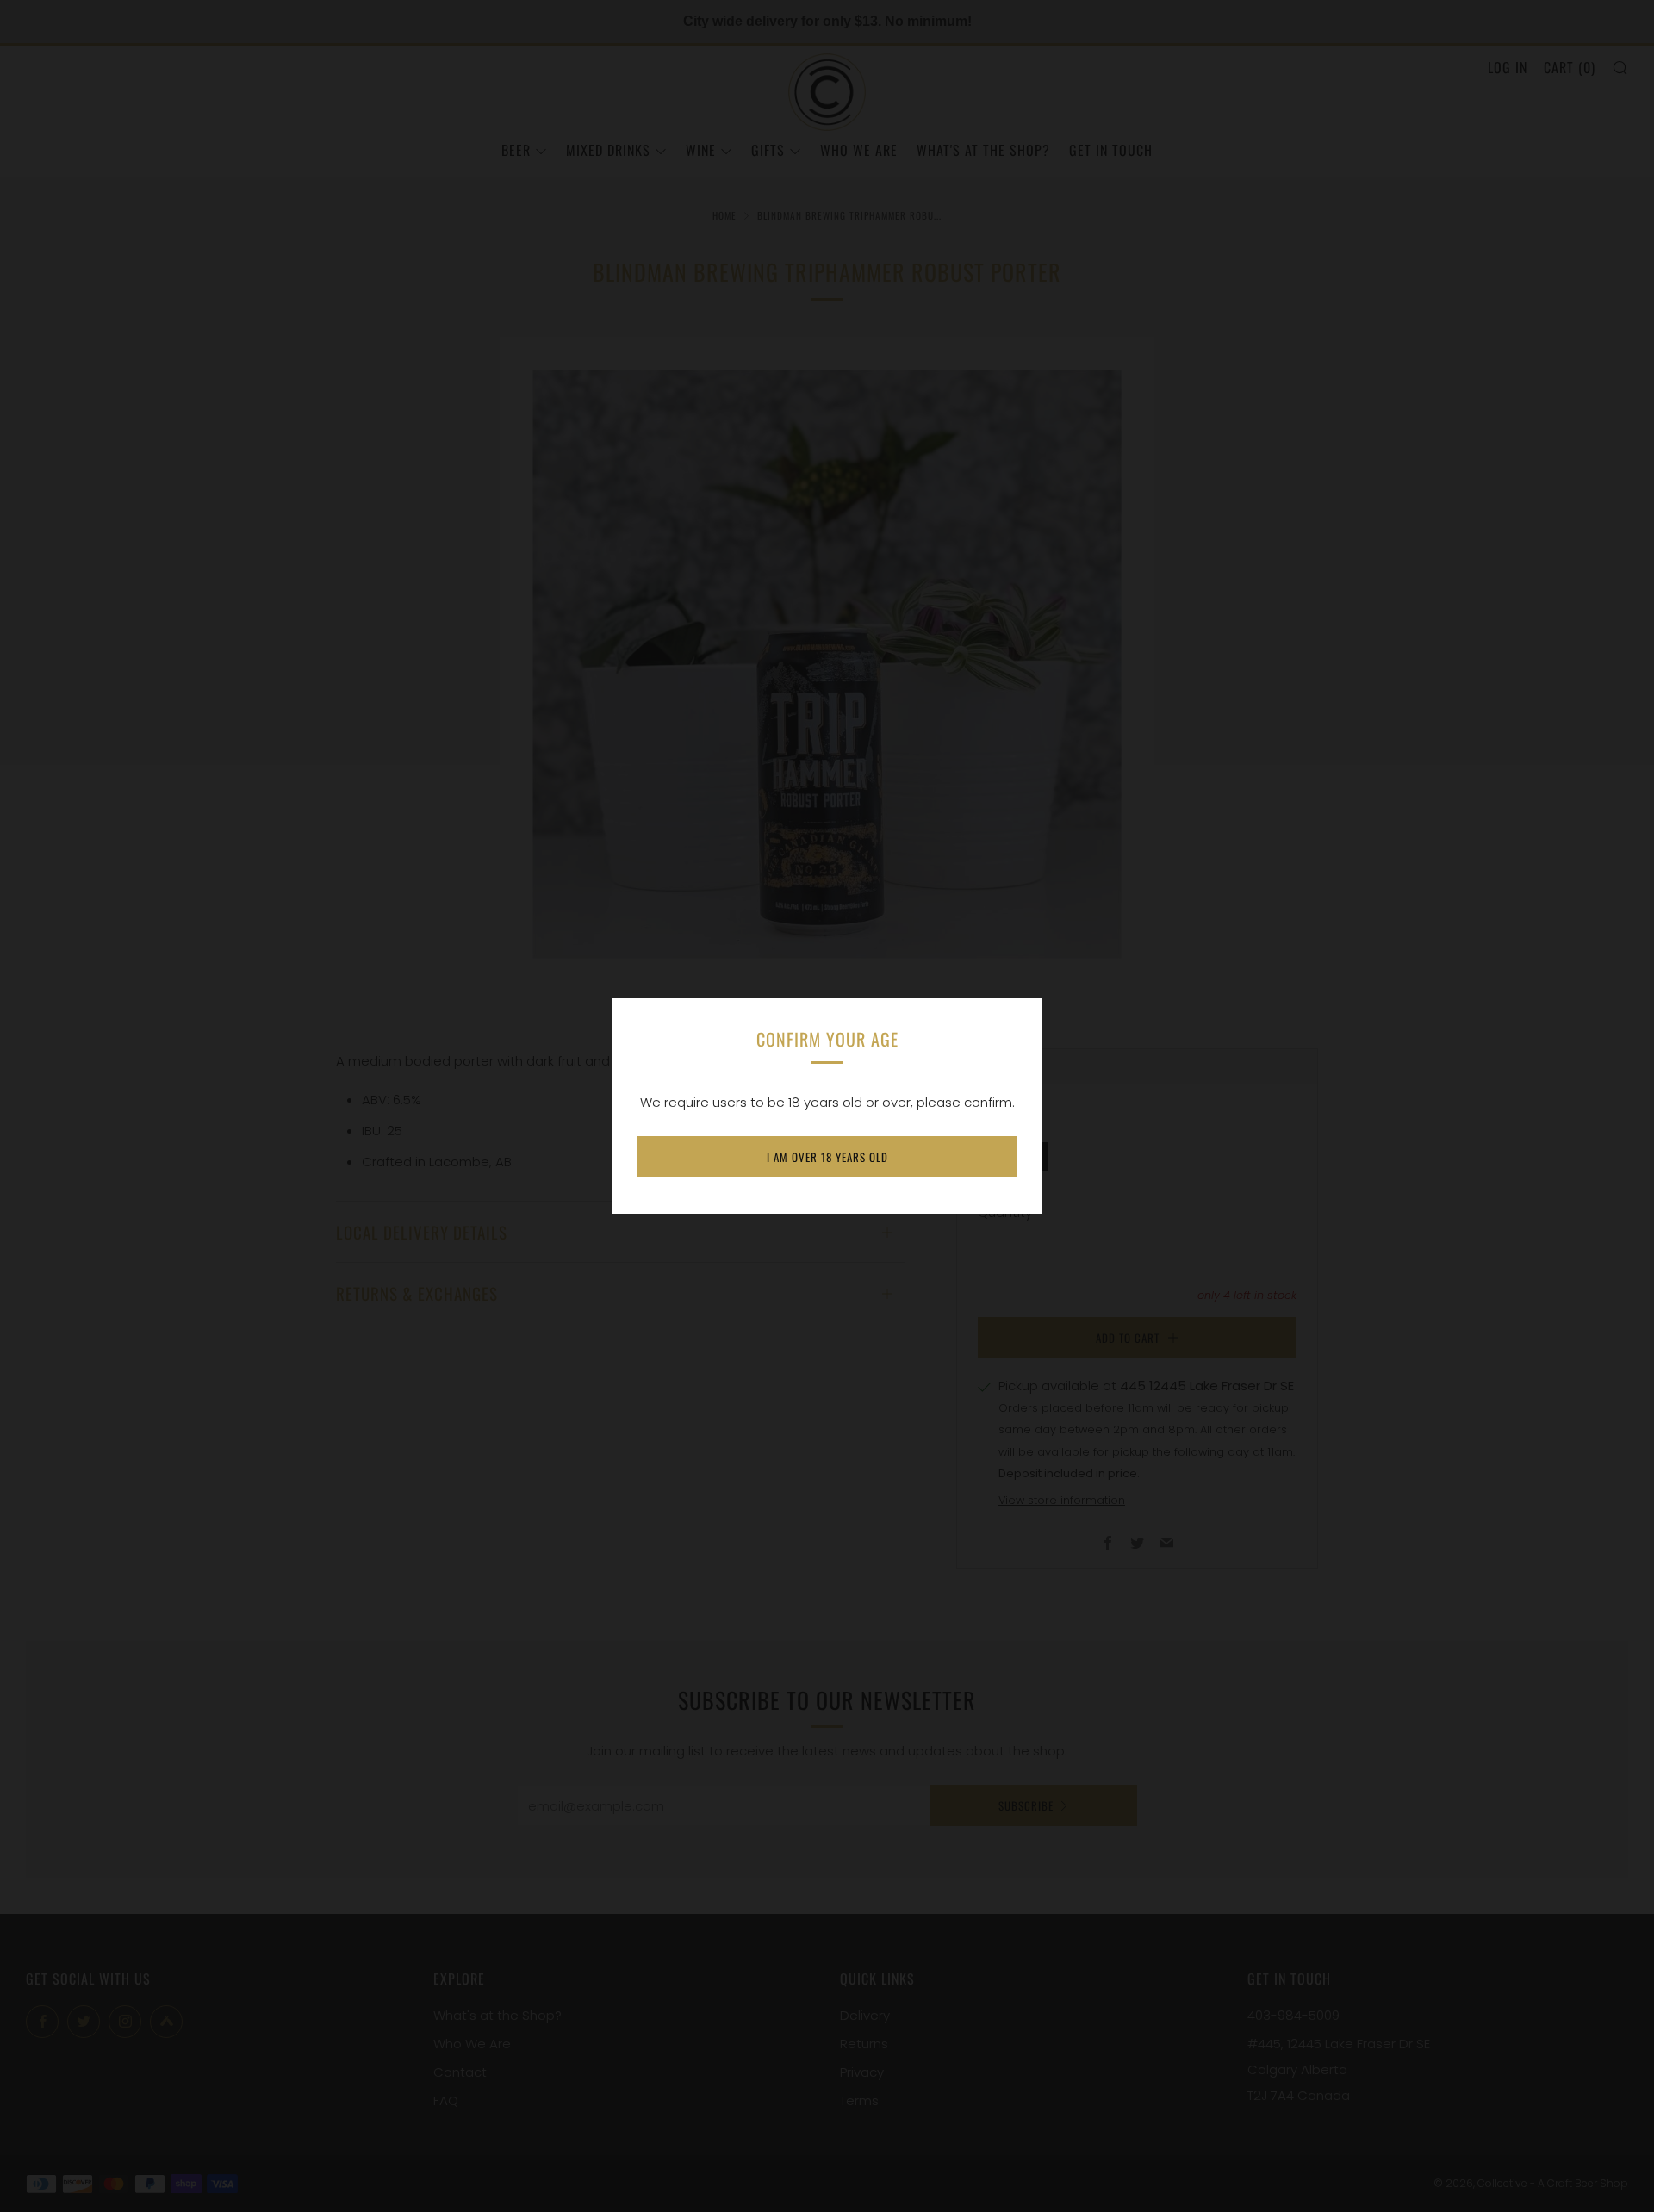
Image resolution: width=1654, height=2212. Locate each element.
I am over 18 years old (827, 1157)
